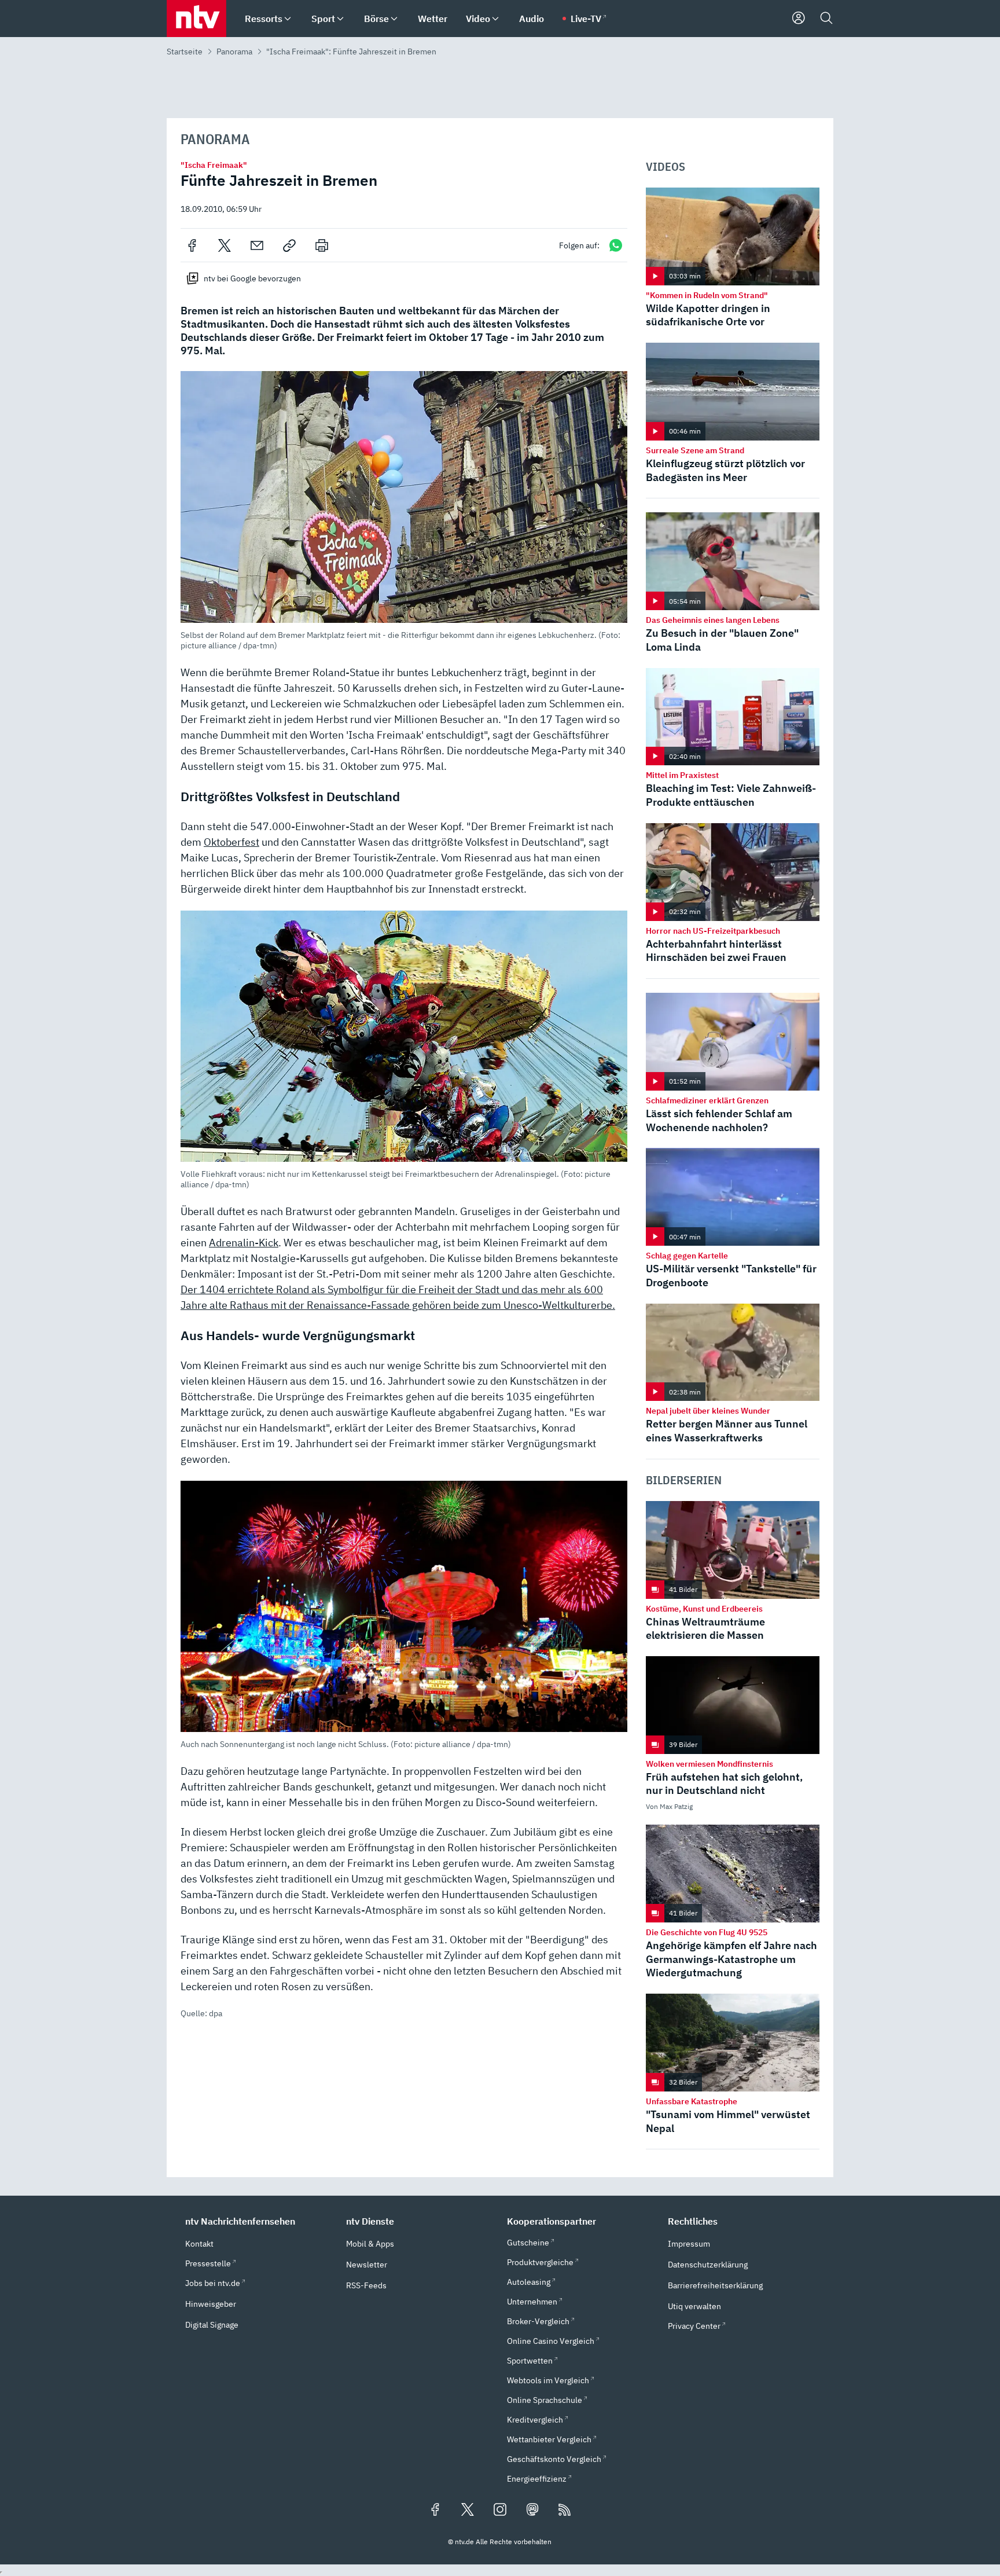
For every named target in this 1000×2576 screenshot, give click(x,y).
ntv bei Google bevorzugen (252, 278)
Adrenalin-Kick (244, 1243)
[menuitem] (288, 19)
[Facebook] (192, 245)
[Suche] (826, 19)
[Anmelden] (799, 19)
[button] (404, 511)
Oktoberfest (231, 842)
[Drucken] (322, 245)
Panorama (234, 52)
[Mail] (257, 245)
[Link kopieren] (289, 245)
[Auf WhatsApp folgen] (616, 245)
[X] (225, 245)
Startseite (185, 52)
